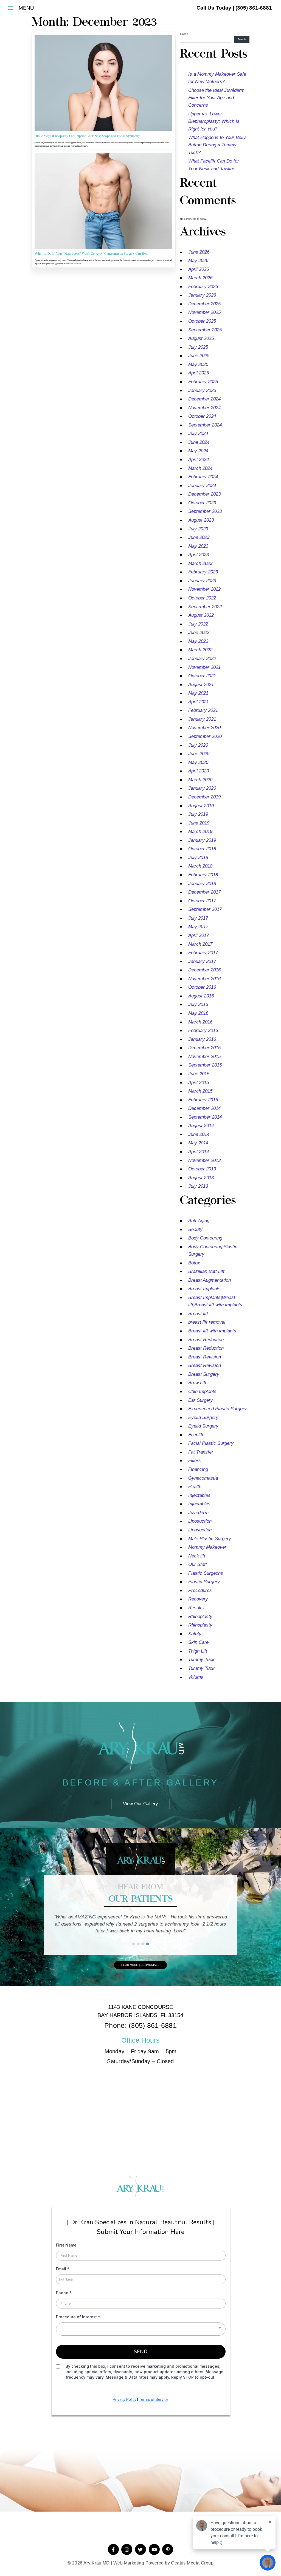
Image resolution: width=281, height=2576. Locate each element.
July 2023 (198, 529)
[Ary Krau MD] (140, 2190)
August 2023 (201, 520)
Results (196, 1608)
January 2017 (202, 961)
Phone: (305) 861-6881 (140, 2025)
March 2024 (200, 468)
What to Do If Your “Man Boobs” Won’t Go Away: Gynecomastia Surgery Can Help (91, 254)
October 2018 (202, 849)
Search (184, 34)
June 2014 (199, 1134)
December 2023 (204, 494)
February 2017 (203, 953)
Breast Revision (205, 1357)
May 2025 (198, 364)
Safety (195, 1634)
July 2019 (198, 814)
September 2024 (205, 425)
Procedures (200, 1590)
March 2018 (200, 866)
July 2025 (198, 347)
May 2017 (198, 927)
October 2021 (202, 676)
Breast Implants (204, 1289)
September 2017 (205, 909)
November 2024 (204, 408)
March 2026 (200, 278)
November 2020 (204, 728)
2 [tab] (138, 1944)
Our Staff (198, 1564)
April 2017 (199, 935)
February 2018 (203, 875)
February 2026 (203, 287)
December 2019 (204, 797)
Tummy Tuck (201, 1660)
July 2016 (198, 1004)
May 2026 (198, 261)
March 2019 (200, 831)
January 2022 (202, 659)
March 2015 (200, 1091)
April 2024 (199, 460)
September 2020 (205, 736)
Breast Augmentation (210, 1280)
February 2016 (203, 1030)
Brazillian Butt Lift (206, 1271)
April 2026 (199, 269)
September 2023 (205, 511)
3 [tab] (143, 1944)
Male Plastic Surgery (210, 1539)
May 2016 (198, 1013)
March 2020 (200, 780)
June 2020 (199, 754)
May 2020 (198, 762)
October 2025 (202, 321)
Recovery (198, 1599)
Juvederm (198, 1513)
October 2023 (202, 503)
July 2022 (198, 624)
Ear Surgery (201, 1400)
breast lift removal (207, 1322)
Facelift (196, 1435)
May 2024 (198, 451)
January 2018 (202, 884)
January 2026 (202, 295)
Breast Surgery (204, 1374)
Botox (194, 1263)
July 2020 (198, 745)
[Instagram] (127, 2549)
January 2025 (202, 390)
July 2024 (198, 433)
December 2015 (204, 1048)
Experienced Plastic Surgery (217, 1409)
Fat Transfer (201, 1452)
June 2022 (199, 632)
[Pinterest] (168, 2549)
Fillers (195, 1461)
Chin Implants (202, 1391)
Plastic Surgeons (206, 1573)
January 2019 (202, 840)
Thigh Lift (198, 1651)
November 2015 (204, 1057)
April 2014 (199, 1152)
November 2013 (204, 1160)
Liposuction (200, 1521)
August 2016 (201, 996)
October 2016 (202, 987)
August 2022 (201, 615)
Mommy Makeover (207, 1547)
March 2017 (200, 944)
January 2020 (202, 788)
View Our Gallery (140, 1797)
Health (195, 1487)
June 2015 (199, 1074)
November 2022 (204, 589)
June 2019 (199, 823)
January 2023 (202, 581)
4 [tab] (147, 1944)
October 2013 (202, 1169)
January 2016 (202, 1039)
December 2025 (204, 304)
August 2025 (201, 338)
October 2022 (202, 598)
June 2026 (199, 252)
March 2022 (200, 650)
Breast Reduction (206, 1340)
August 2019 (201, 806)
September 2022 (205, 607)
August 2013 (201, 1178)
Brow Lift (197, 1383)
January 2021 (202, 719)
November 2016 (204, 979)
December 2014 (204, 1108)
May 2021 (198, 693)
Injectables (199, 1495)
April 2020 (199, 771)
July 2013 (198, 1186)
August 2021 (201, 685)
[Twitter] (140, 2549)
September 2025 (205, 330)
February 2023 (203, 572)
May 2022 (198, 641)
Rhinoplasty (200, 1617)
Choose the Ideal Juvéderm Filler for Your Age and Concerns (216, 98)
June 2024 (199, 442)
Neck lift (197, 1556)
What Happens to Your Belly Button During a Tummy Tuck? (217, 145)
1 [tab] (134, 1944)
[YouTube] (154, 2549)
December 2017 (204, 892)
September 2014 (205, 1117)
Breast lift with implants (212, 1331)
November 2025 (204, 312)
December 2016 (204, 970)
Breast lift (198, 1314)
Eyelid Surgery (203, 1418)
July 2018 (198, 858)
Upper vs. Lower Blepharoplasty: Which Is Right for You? (214, 121)
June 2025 (199, 356)
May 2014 (198, 1143)
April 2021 (199, 702)
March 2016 (200, 1022)
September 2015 (205, 1065)
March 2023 (200, 563)
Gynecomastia (203, 1478)
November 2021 (204, 667)
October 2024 (202, 416)
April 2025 (199, 373)
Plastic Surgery (204, 1582)
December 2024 (204, 399)
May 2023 (198, 546)
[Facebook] (113, 2549)
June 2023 (199, 537)
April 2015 (199, 1083)
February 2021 (203, 710)
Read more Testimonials (140, 1965)
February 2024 (203, 477)
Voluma (196, 1677)
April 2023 (199, 555)
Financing (198, 1469)
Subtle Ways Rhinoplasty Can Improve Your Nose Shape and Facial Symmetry (87, 136)
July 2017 (198, 918)
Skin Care (198, 1642)
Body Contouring (205, 1238)
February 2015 (203, 1100)
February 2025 (203, 382)
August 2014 (201, 1126)
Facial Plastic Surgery (211, 1443)
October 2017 (202, 901)
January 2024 (202, 486)
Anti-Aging (199, 1221)
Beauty (195, 1229)
